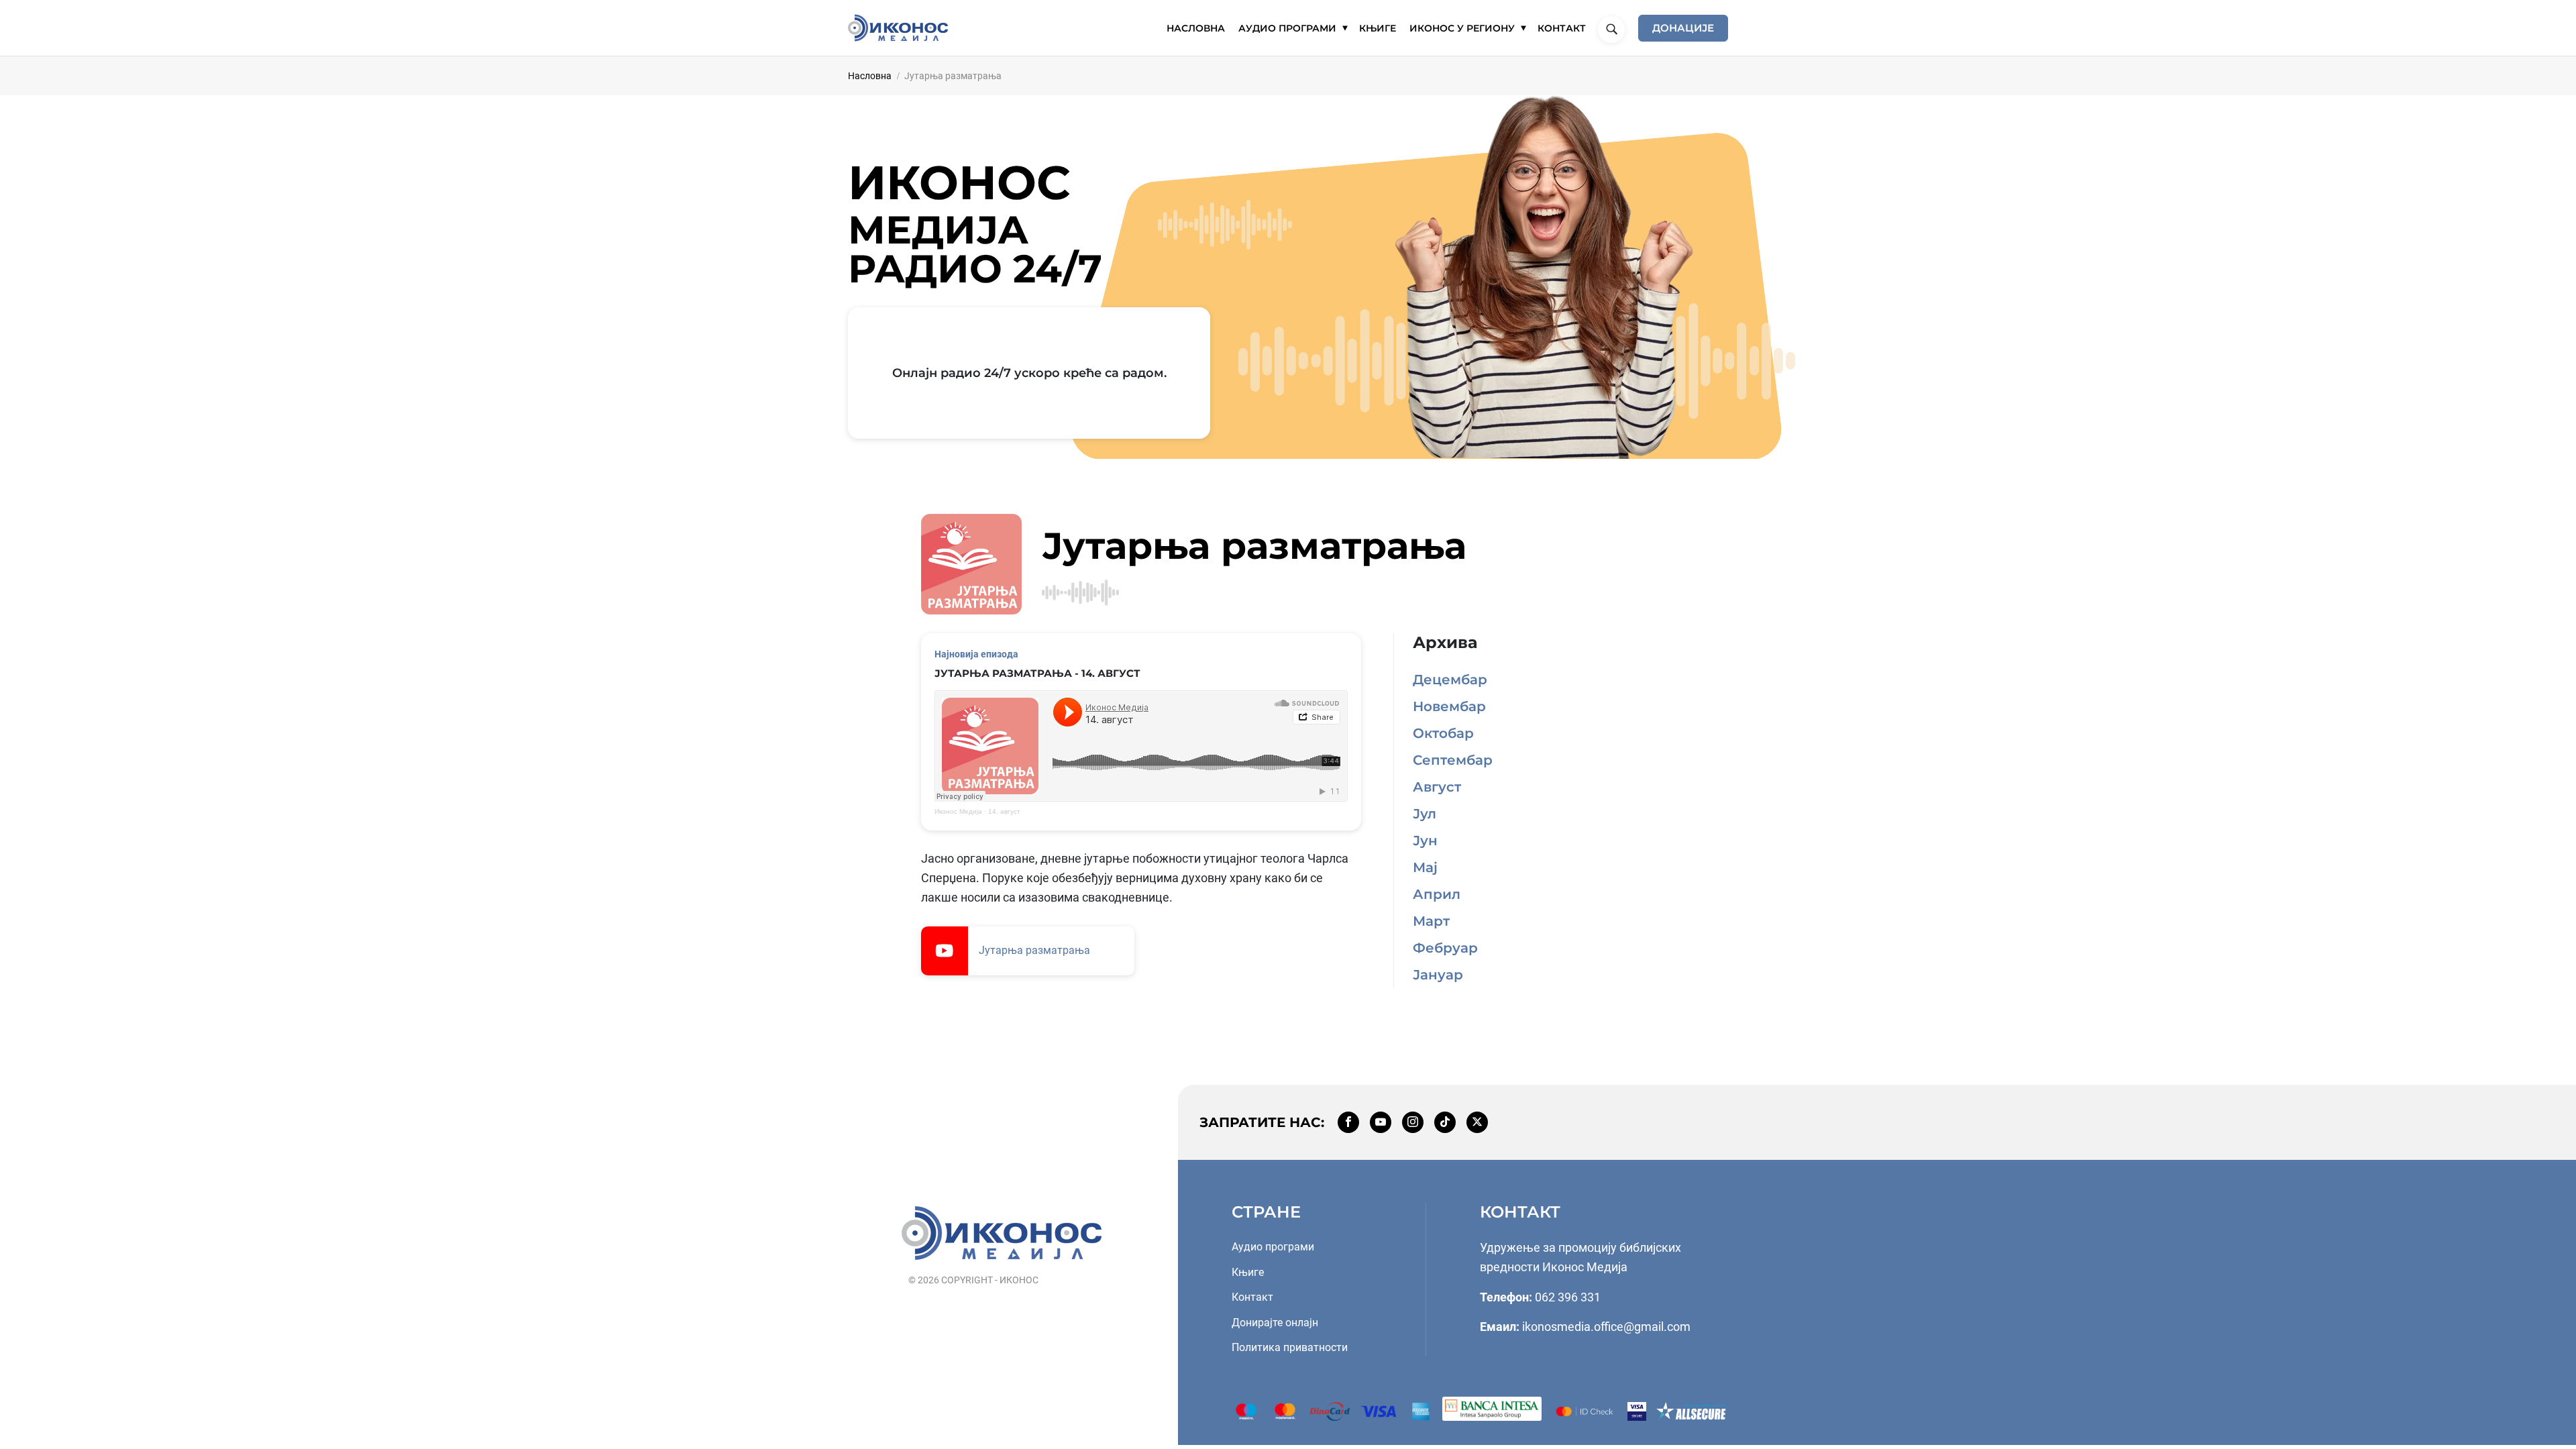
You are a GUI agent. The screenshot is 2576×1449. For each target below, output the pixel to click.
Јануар (1438, 975)
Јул (1425, 814)
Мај (1425, 867)
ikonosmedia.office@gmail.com (1606, 1327)
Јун (1425, 841)
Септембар (1453, 760)
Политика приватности (1290, 1347)
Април (1437, 894)
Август (1437, 787)
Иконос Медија (958, 811)
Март (1431, 921)
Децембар (1450, 680)
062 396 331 (1568, 1297)
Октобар (1443, 733)
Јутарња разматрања (1034, 950)
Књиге (1248, 1272)
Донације (1683, 28)
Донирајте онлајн (1275, 1323)
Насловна (870, 76)
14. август (1004, 811)
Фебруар (1445, 948)
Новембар (1449, 706)
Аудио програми (1273, 1247)
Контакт (1252, 1297)
